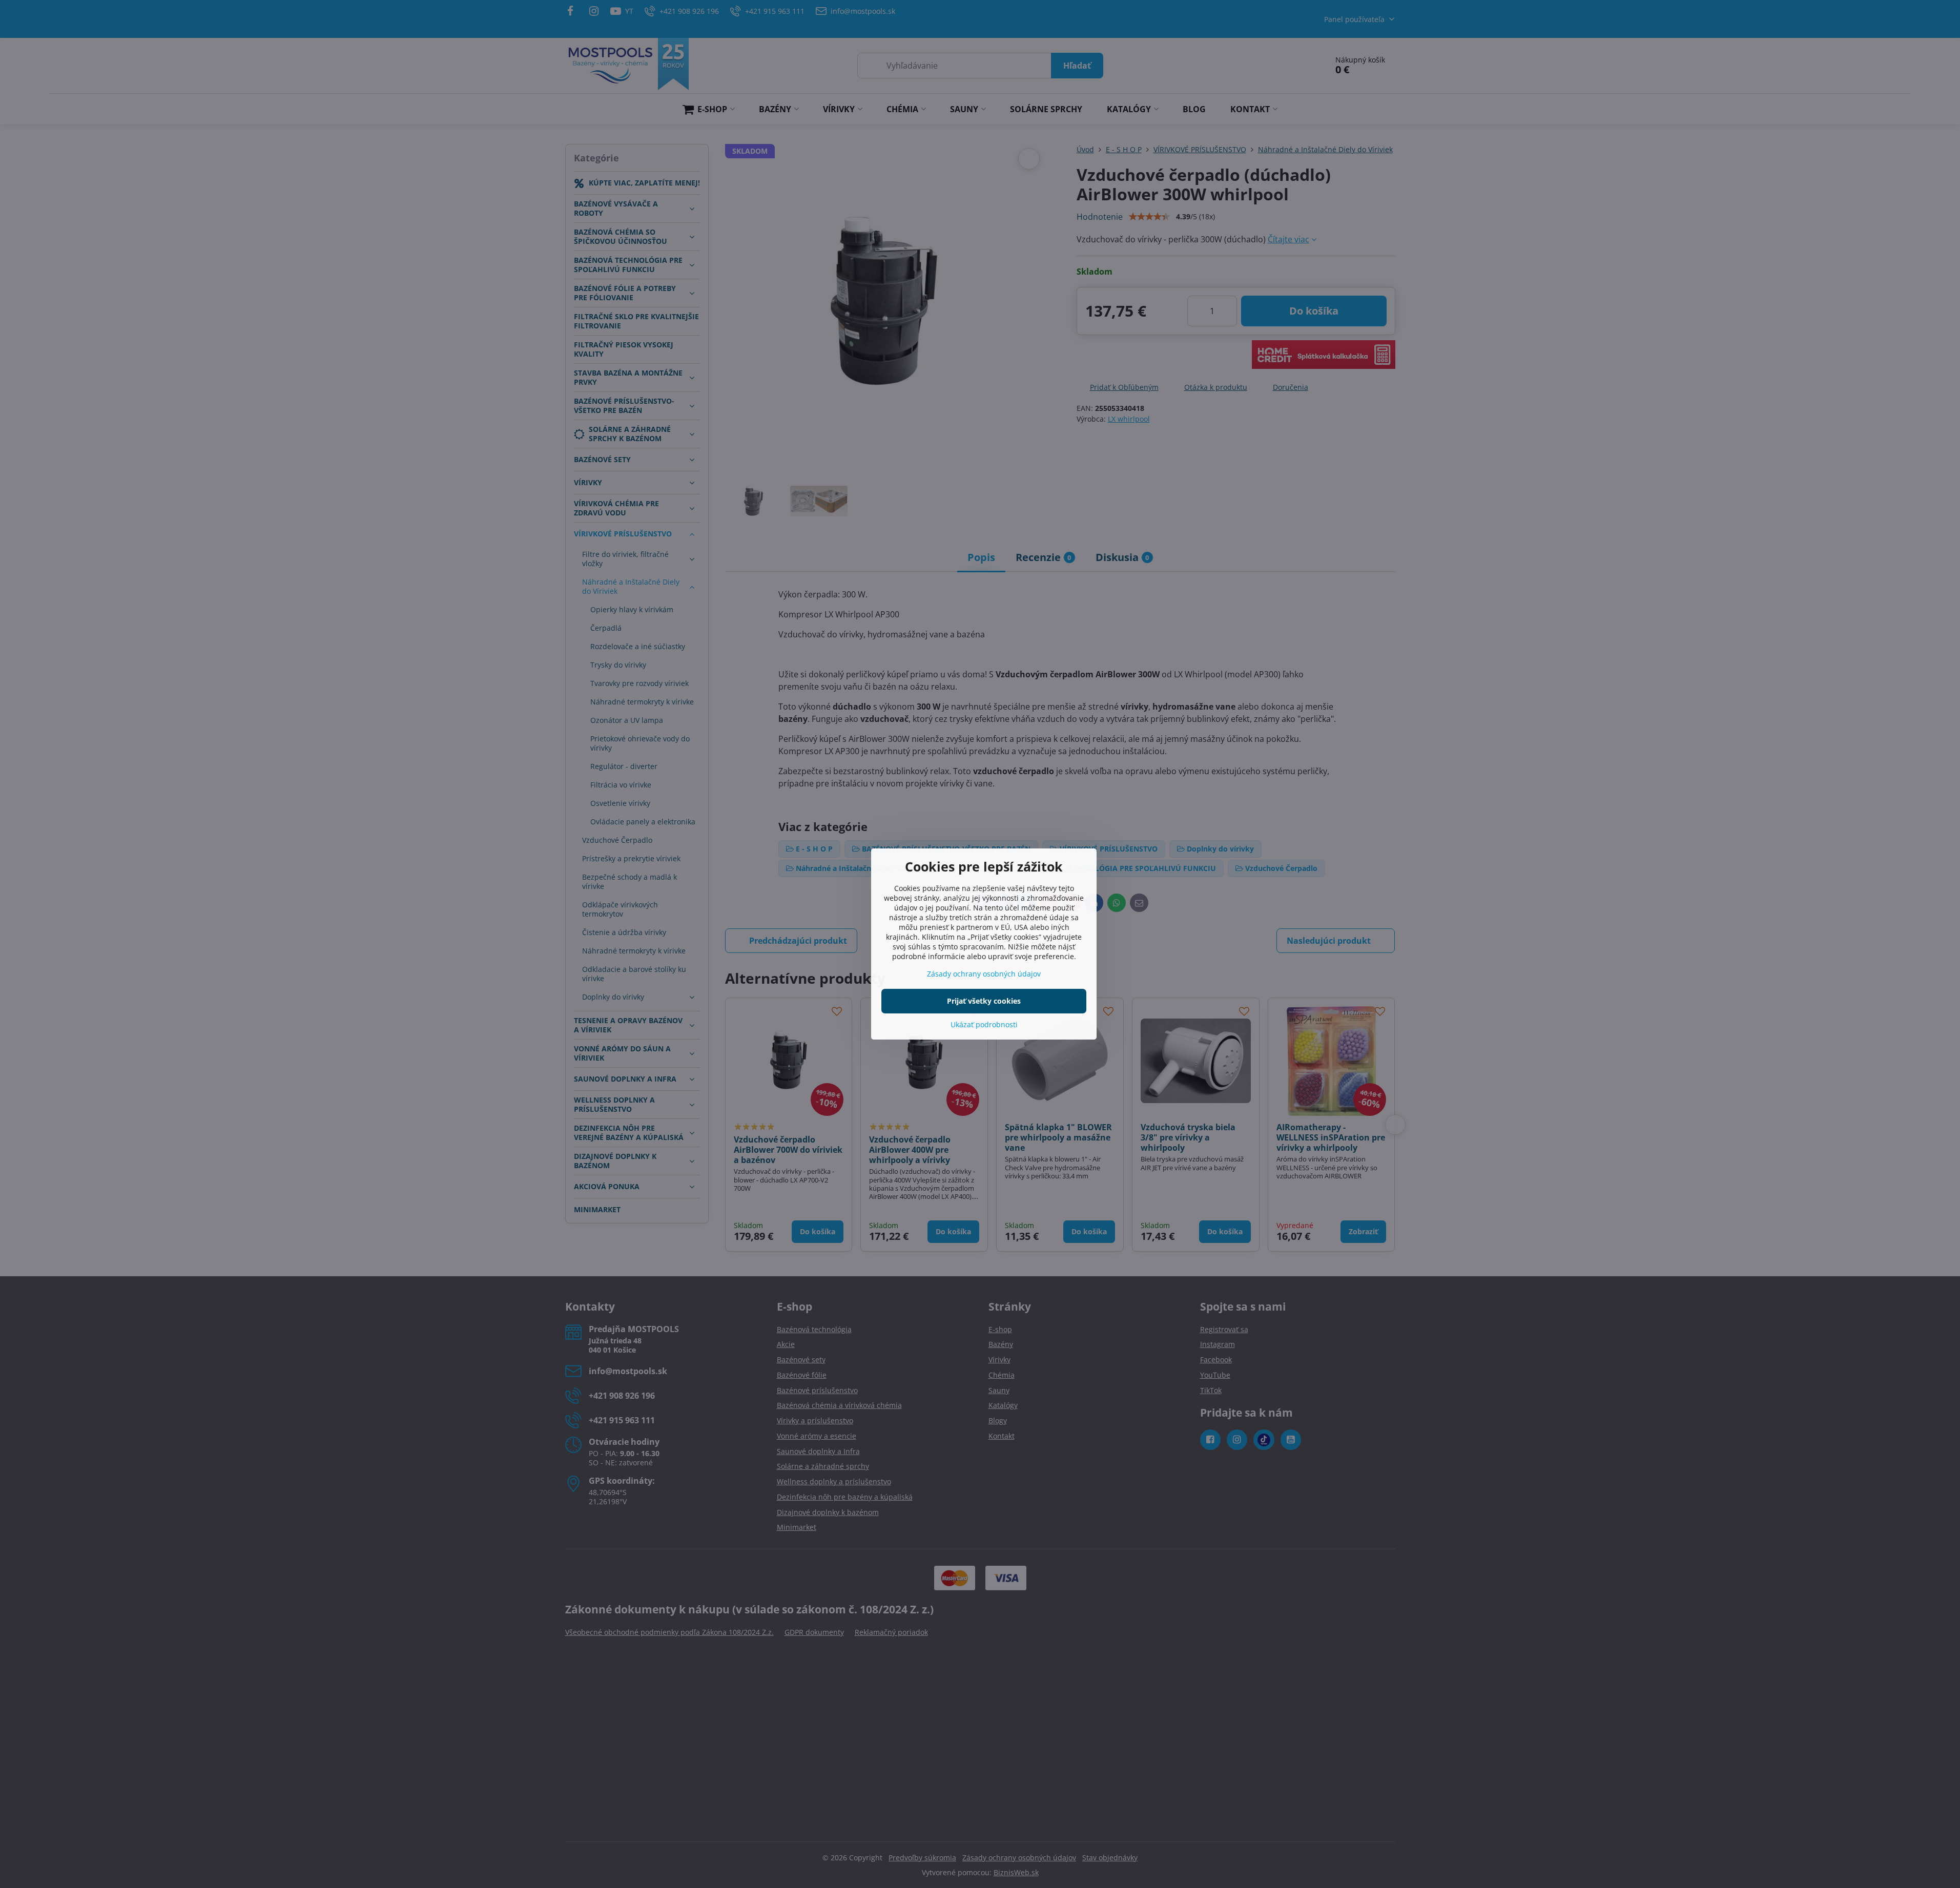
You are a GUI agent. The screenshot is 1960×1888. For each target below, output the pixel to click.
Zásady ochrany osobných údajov (984, 974)
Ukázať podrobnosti (984, 1024)
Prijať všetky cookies (984, 1001)
